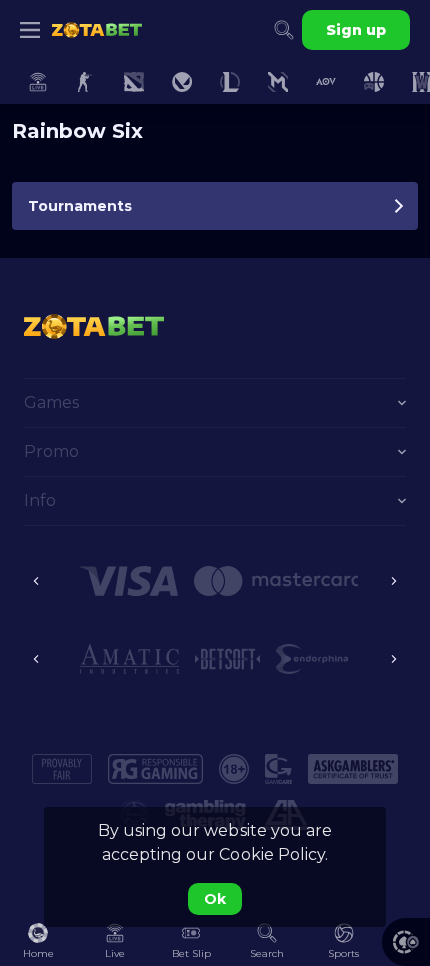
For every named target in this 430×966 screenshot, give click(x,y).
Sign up (356, 30)
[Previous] (36, 581)
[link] (97, 30)
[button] (406, 942)
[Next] (394, 581)
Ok (215, 899)
